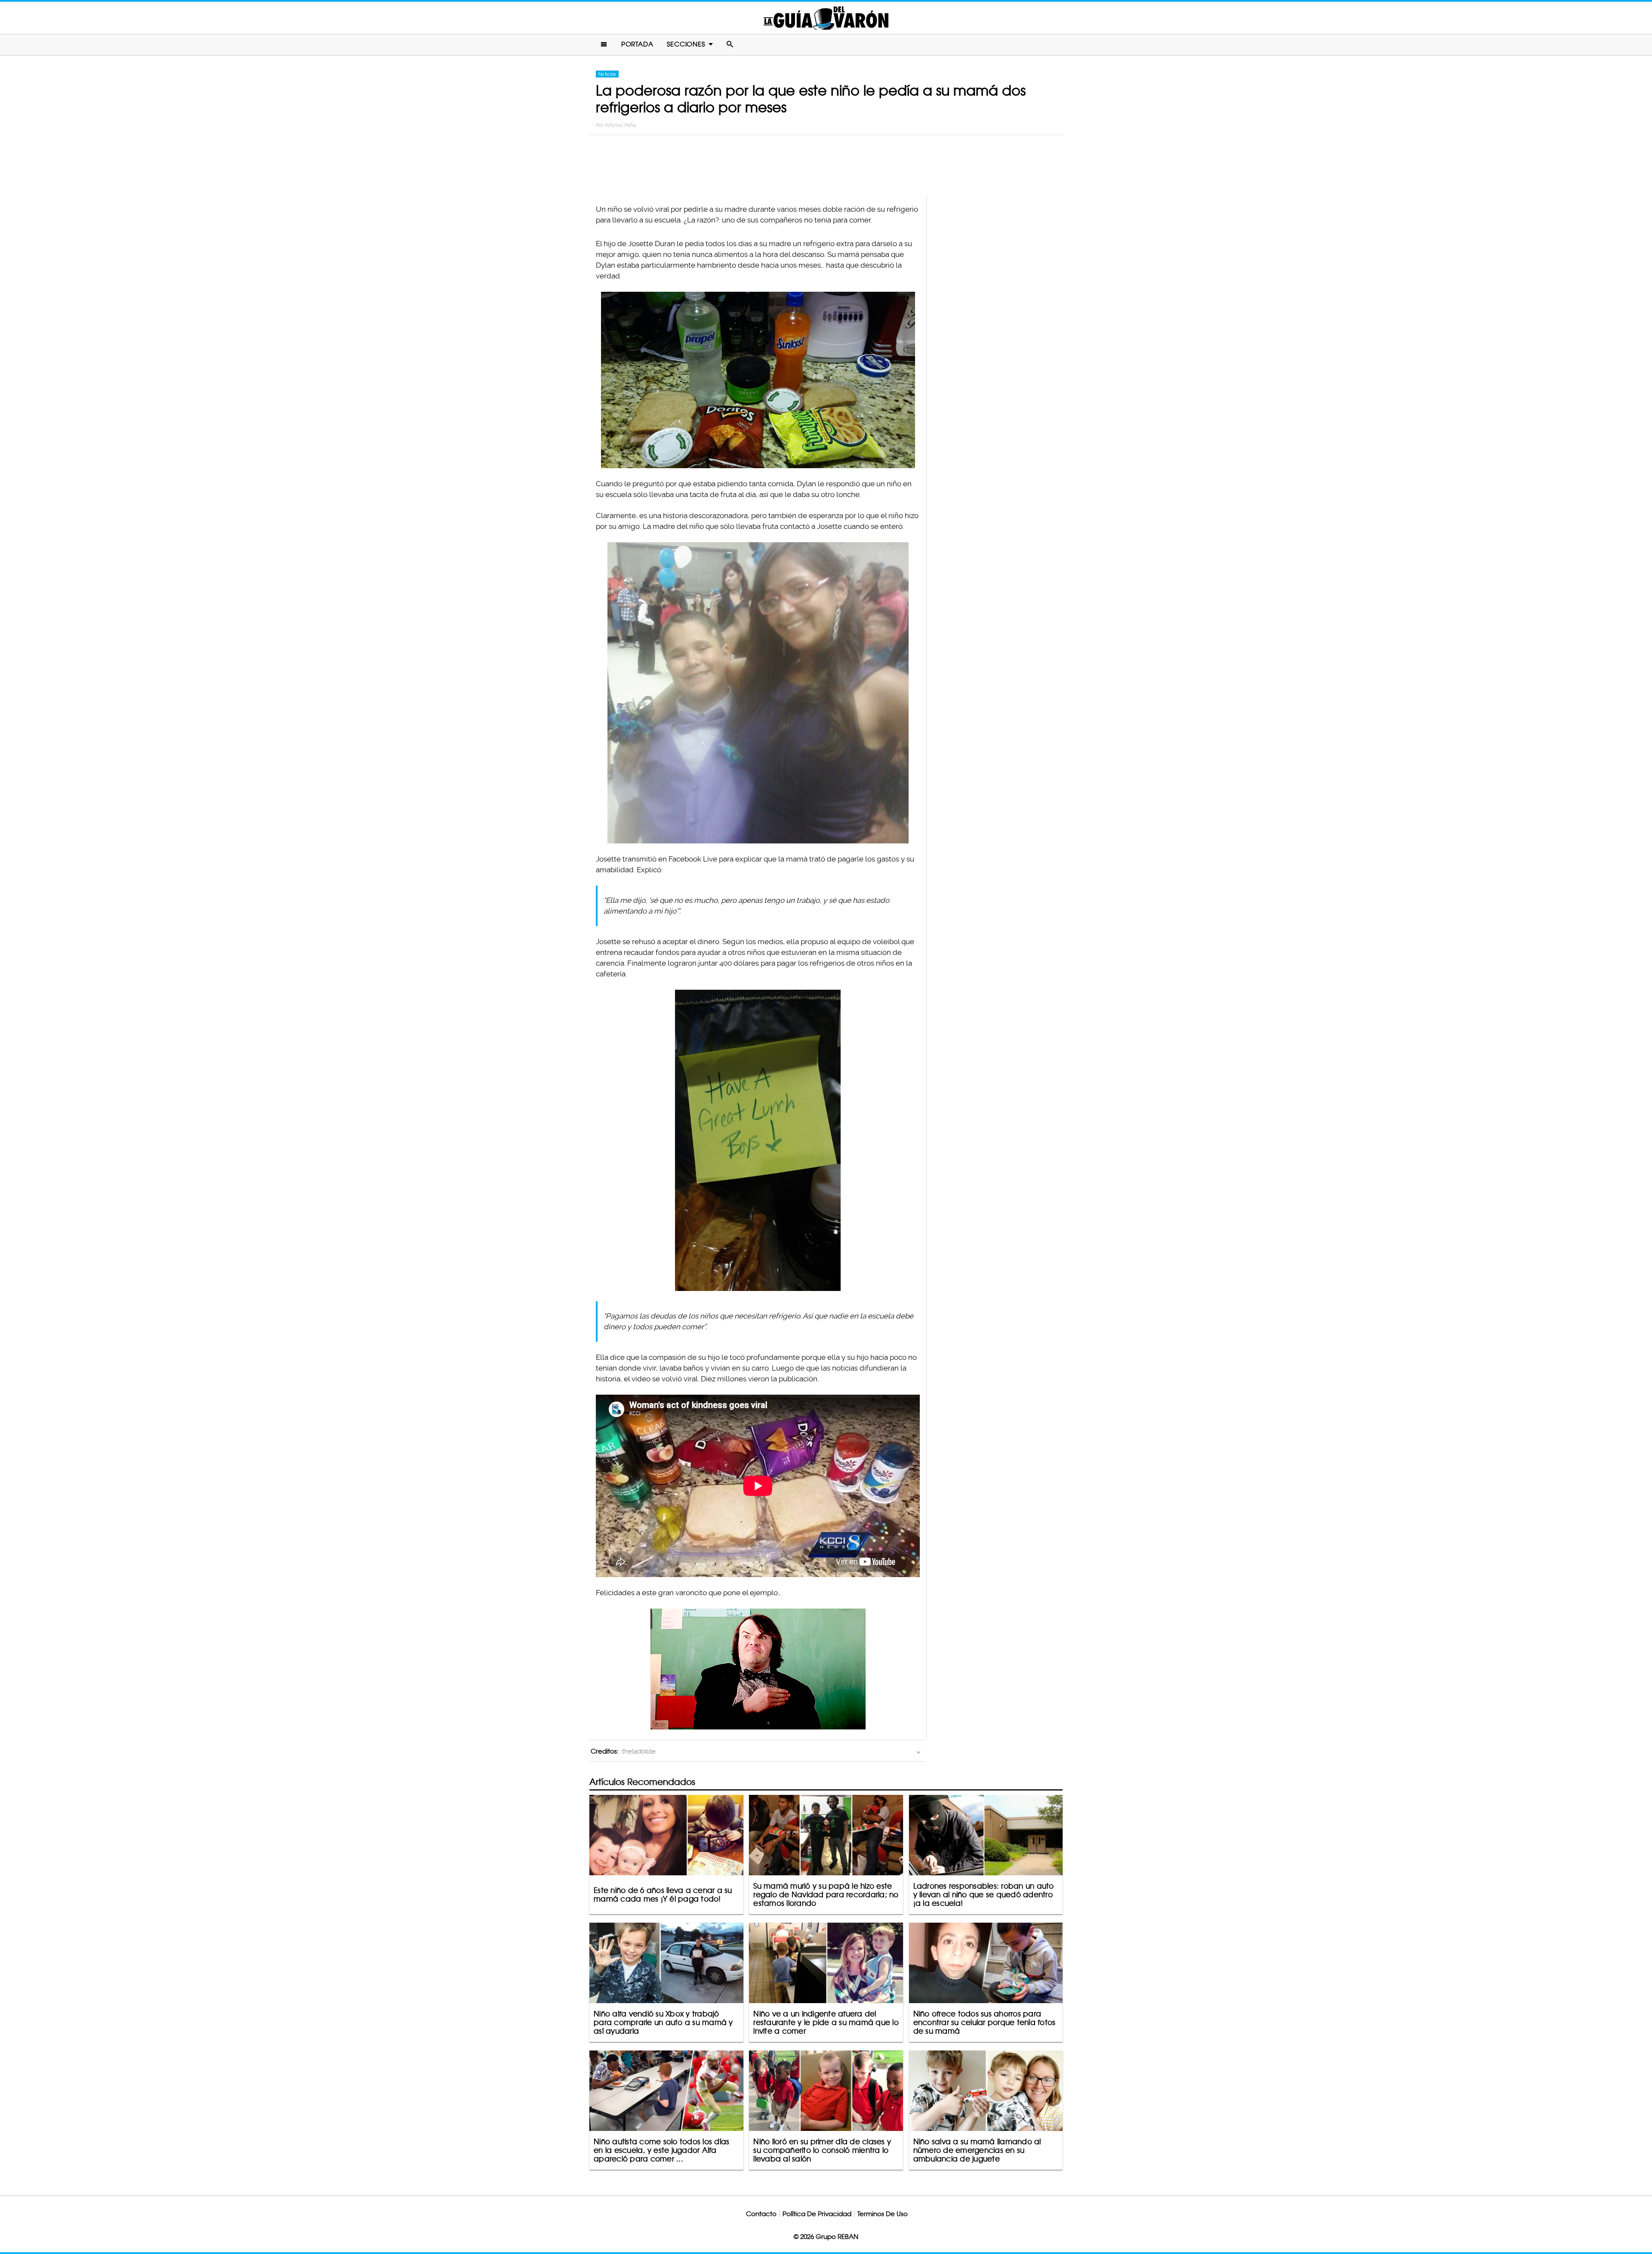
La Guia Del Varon (826, 18)
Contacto (761, 2214)
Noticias (607, 74)
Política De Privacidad (817, 2214)
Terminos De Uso (883, 2214)
